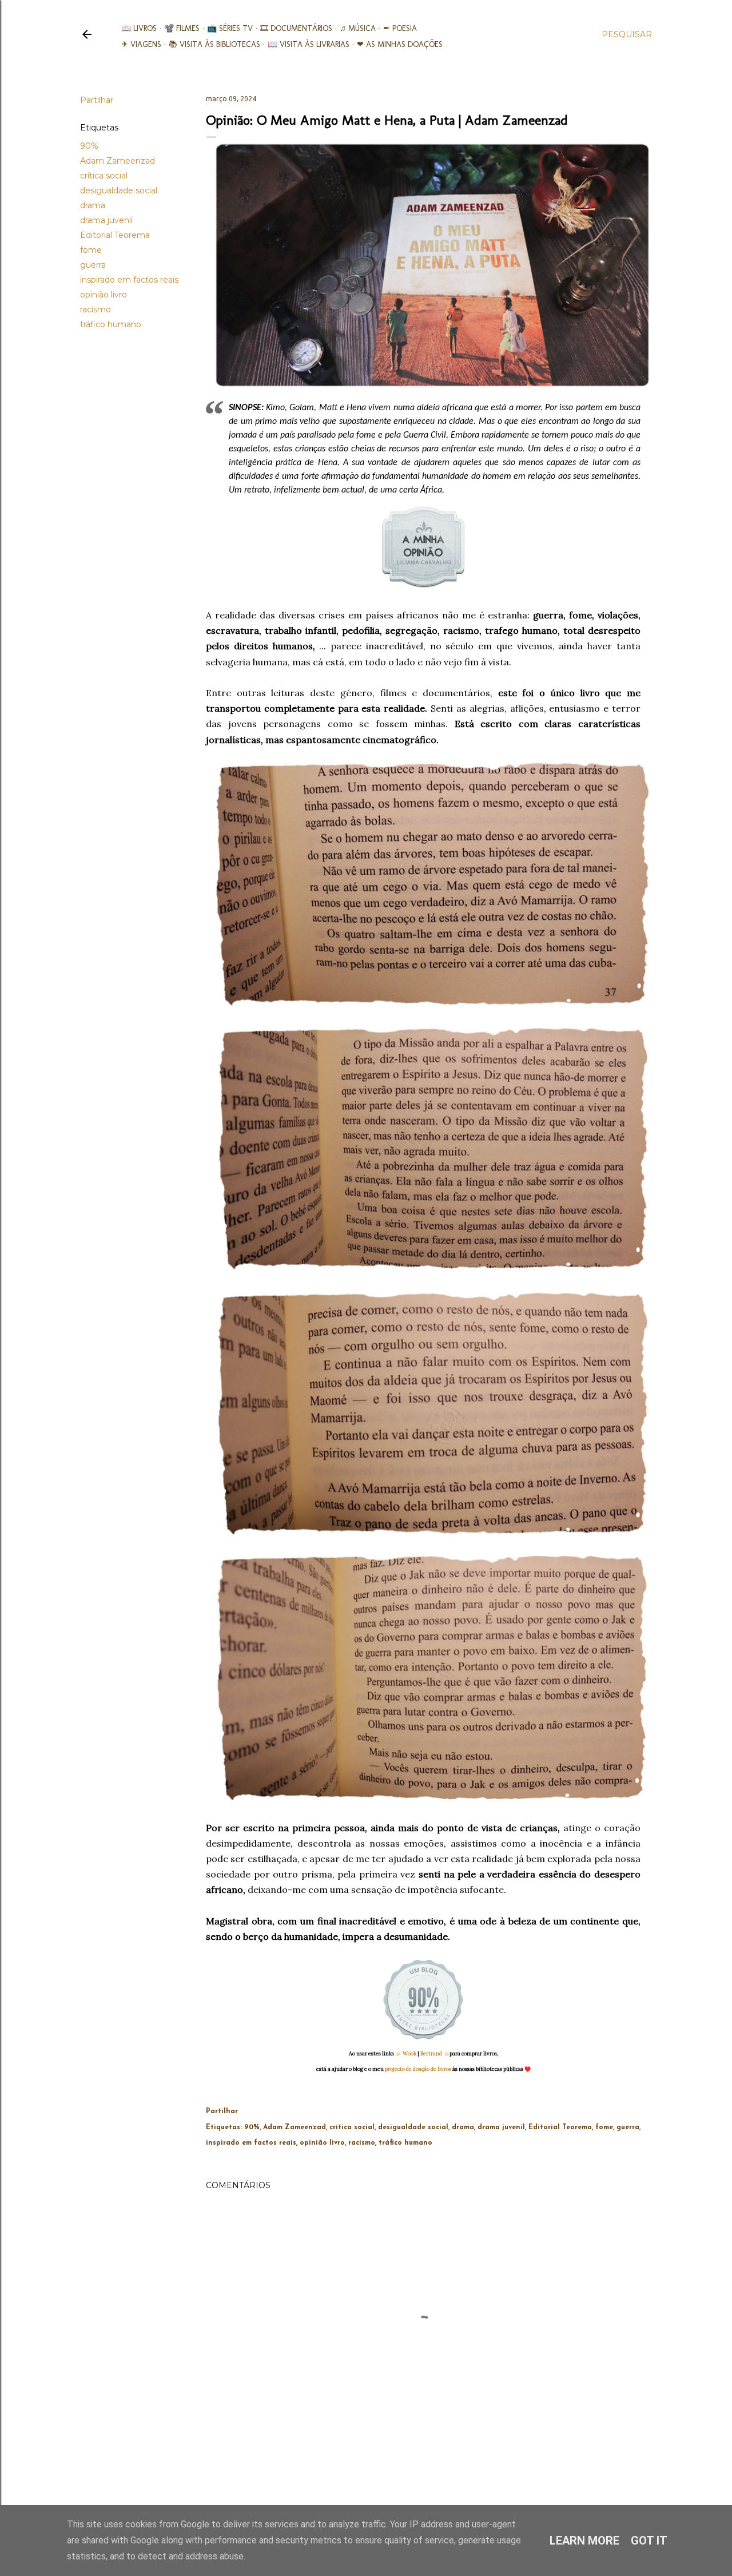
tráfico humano (111, 324)
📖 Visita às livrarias (309, 44)
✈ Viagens (141, 44)
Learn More (584, 2541)
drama (93, 205)
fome (91, 250)
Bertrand (431, 2053)
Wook (409, 2053)
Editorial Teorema (115, 235)
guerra (93, 265)
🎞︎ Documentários (296, 28)
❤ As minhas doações (400, 44)
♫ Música (358, 28)
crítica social (104, 176)
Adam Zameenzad (118, 161)
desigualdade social (119, 190)
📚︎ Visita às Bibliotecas (214, 44)
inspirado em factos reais (129, 280)
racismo (96, 309)
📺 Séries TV (230, 28)
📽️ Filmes (182, 28)
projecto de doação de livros (418, 2069)
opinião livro (104, 295)
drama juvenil (106, 220)
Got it (649, 2541)
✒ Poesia (400, 28)
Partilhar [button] (97, 100)
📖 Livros (139, 28)
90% (89, 146)
